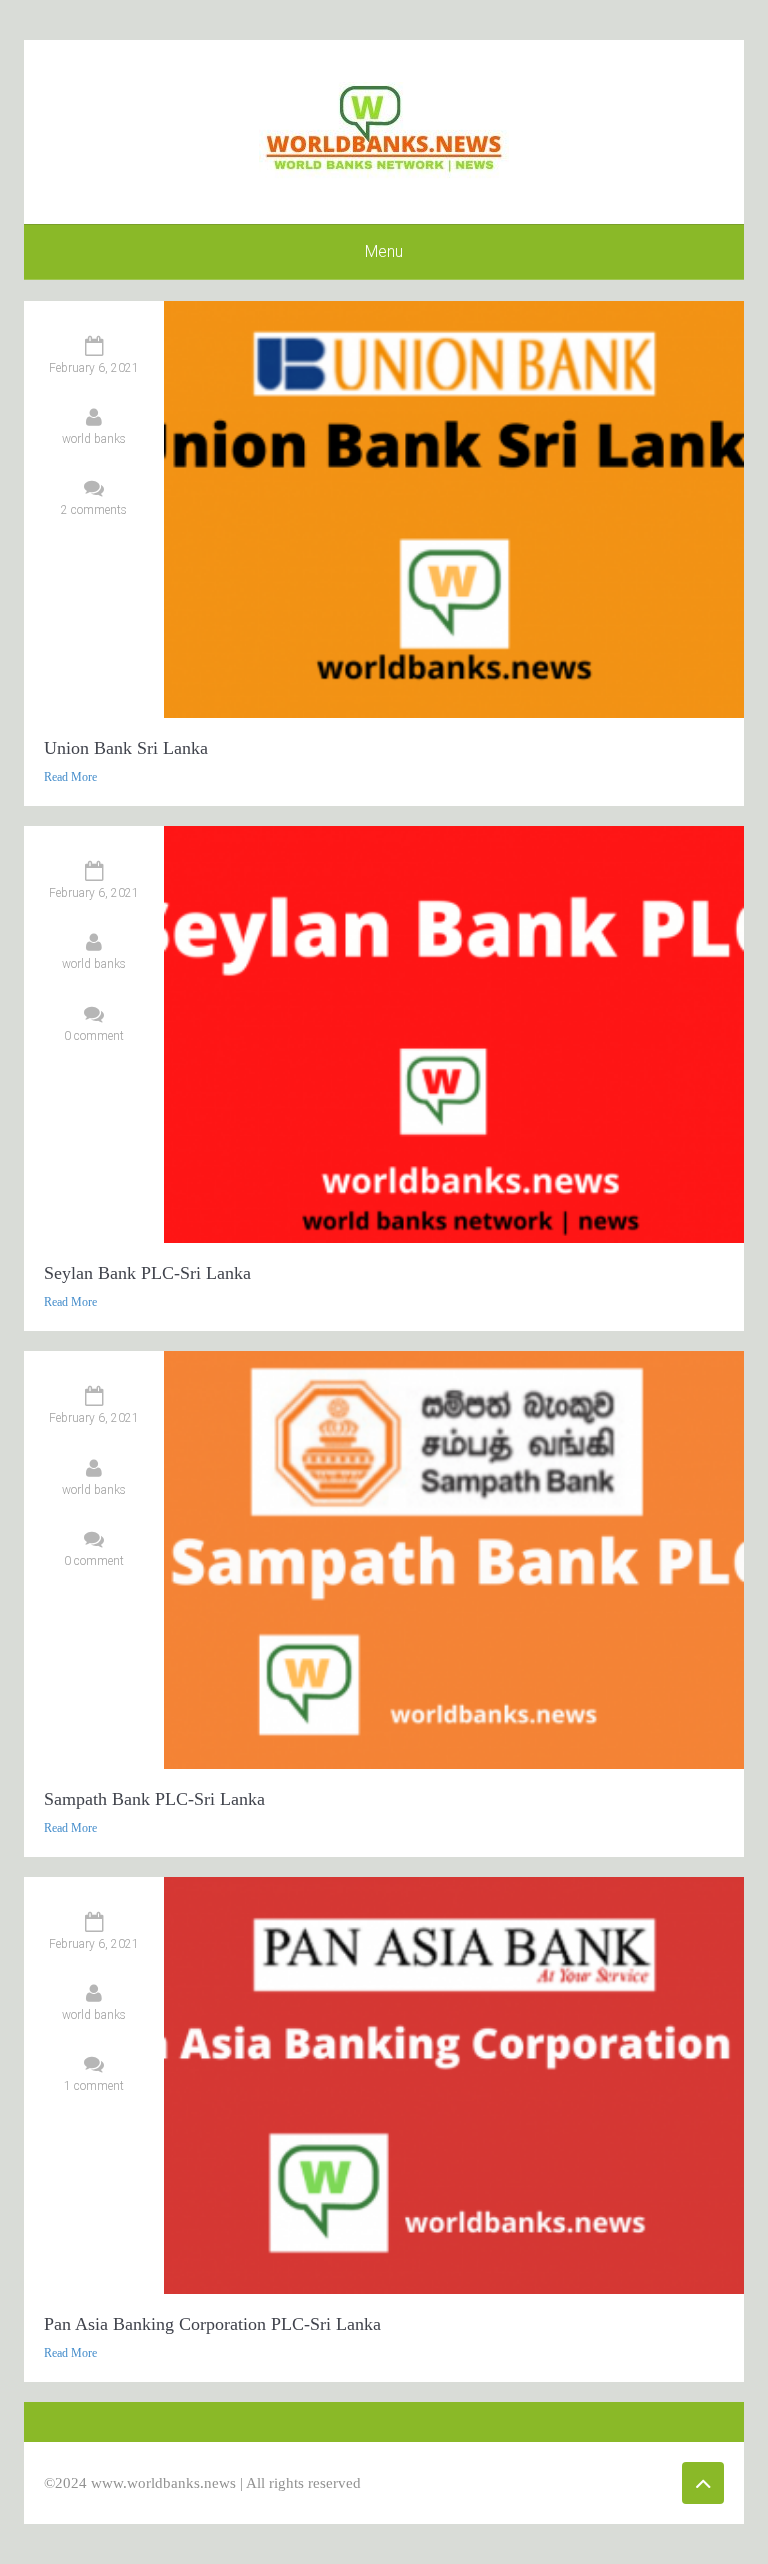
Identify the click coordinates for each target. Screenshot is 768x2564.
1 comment (94, 2086)
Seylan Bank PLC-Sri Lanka (147, 1273)
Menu (384, 251)
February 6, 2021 (94, 368)
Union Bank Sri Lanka (126, 748)
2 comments (94, 510)
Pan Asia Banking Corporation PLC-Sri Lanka (212, 2324)
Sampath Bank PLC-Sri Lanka (154, 1799)
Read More (70, 777)
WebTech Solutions (561, 2483)
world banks (94, 439)
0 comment (94, 1036)
